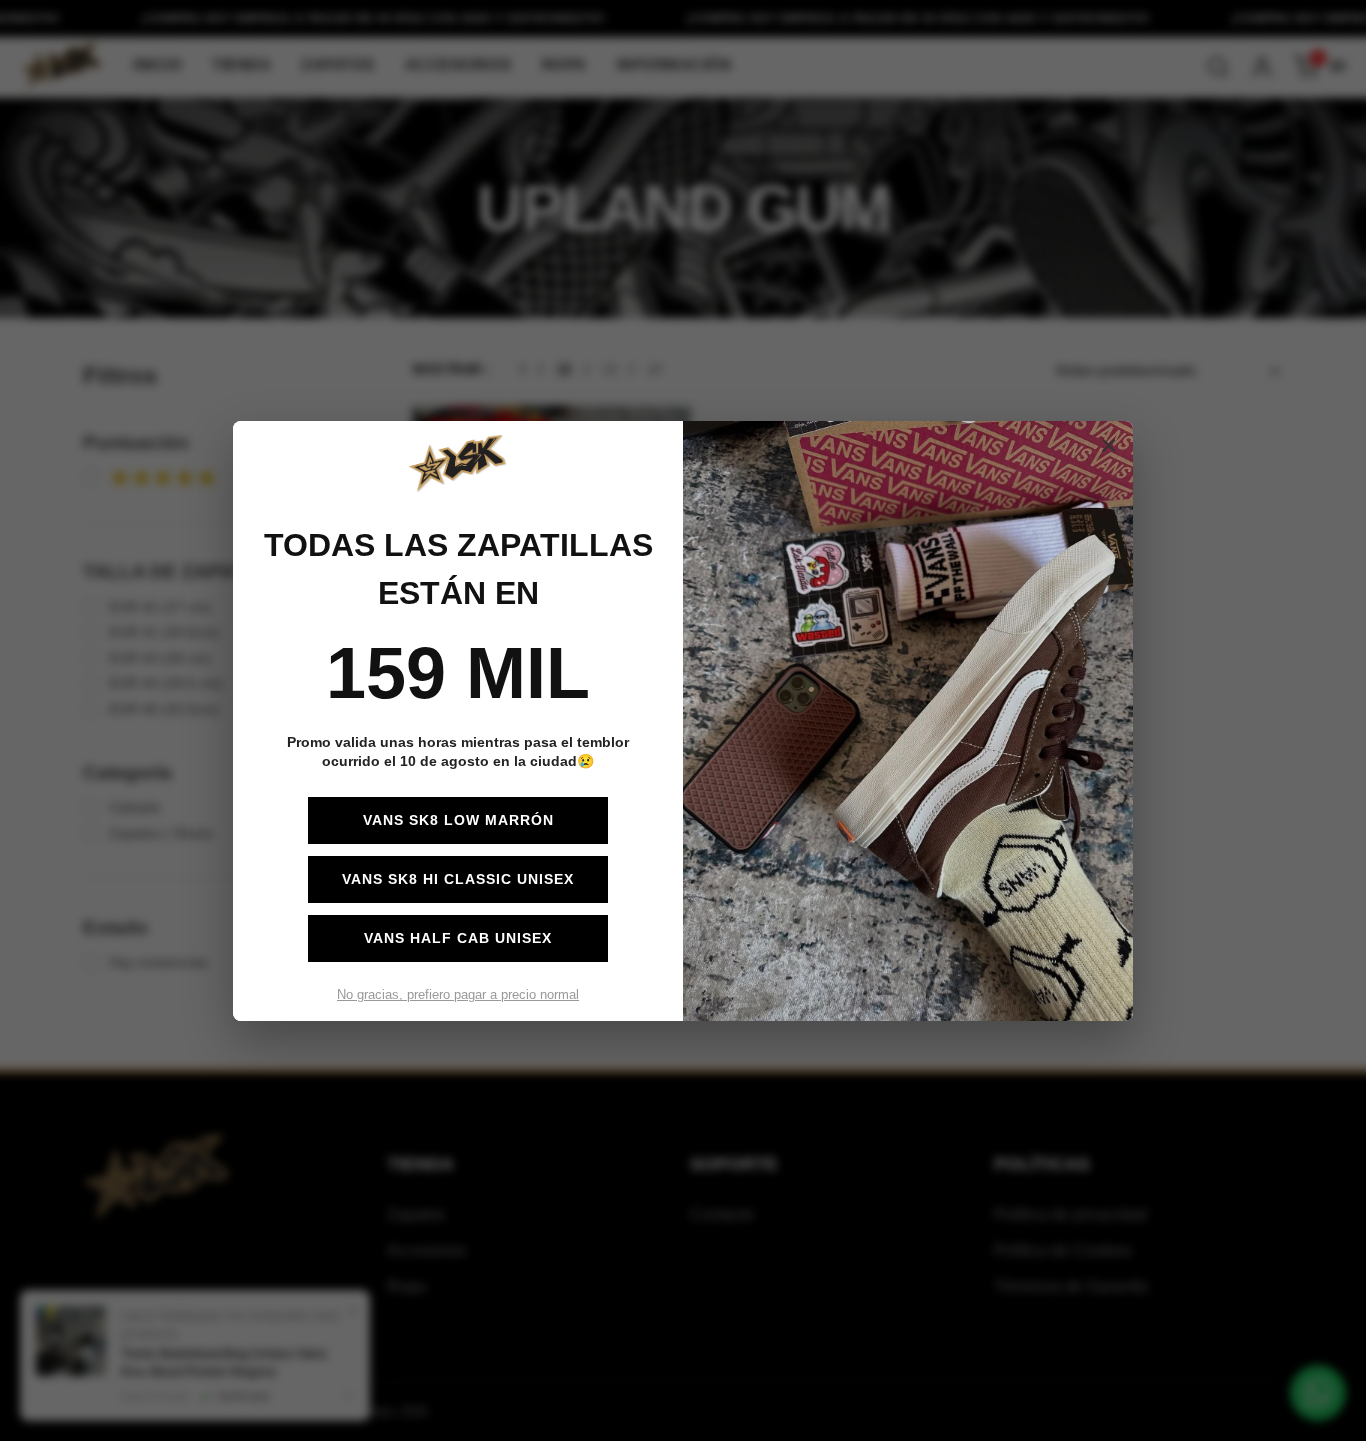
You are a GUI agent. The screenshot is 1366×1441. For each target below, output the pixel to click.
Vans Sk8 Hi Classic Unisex (458, 879)
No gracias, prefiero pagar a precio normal (458, 994)
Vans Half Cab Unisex (458, 938)
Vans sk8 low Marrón (458, 820)
